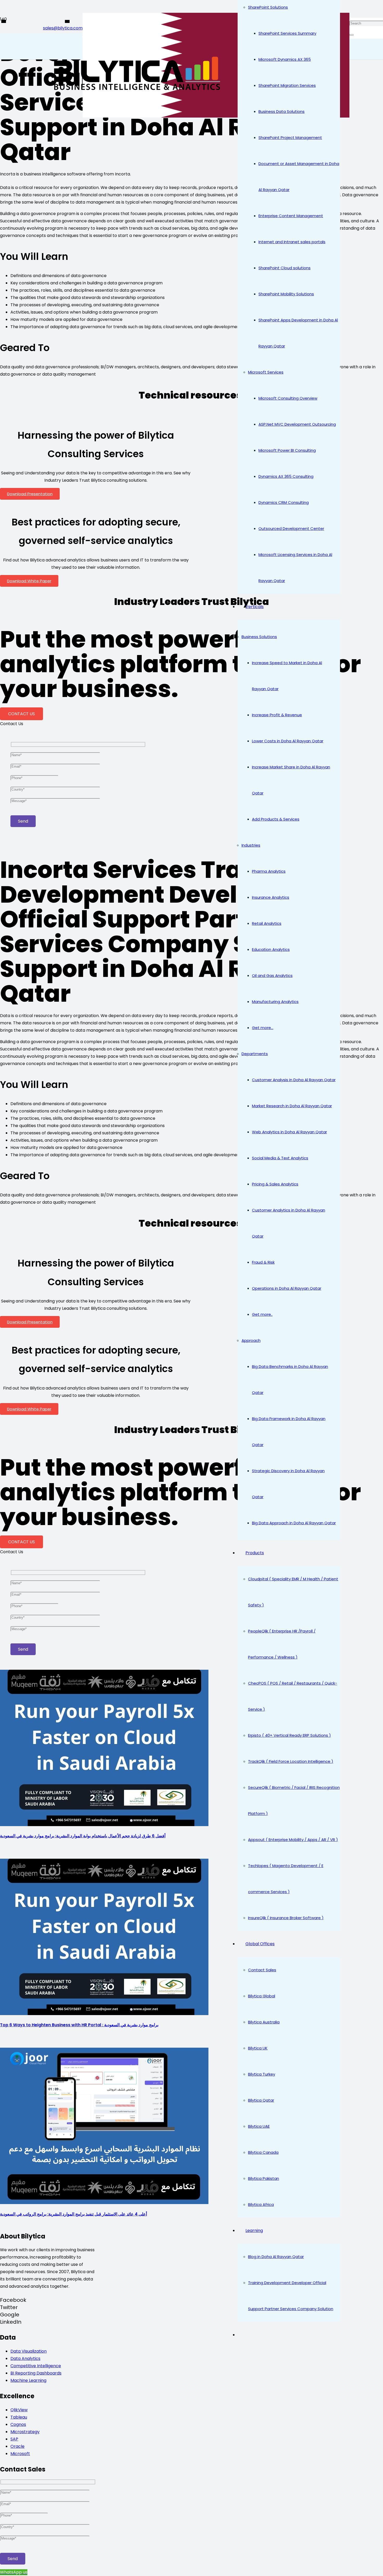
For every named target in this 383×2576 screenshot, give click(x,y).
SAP (14, 2439)
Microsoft (20, 2454)
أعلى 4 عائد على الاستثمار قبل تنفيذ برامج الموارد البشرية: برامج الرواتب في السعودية (73, 2214)
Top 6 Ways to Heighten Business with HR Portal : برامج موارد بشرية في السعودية (79, 2025)
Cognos (18, 2424)
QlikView (19, 2410)
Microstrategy (25, 2432)
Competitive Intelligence (36, 2366)
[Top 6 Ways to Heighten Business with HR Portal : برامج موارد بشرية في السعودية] (104, 2014)
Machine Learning (28, 2380)
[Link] (135, 91)
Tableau (19, 2417)
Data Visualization (29, 2351)
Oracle (17, 2446)
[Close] (351, 35)
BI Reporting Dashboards (36, 2373)
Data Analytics (25, 2358)
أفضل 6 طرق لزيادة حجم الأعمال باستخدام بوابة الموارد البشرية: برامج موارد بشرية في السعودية (83, 1836)
